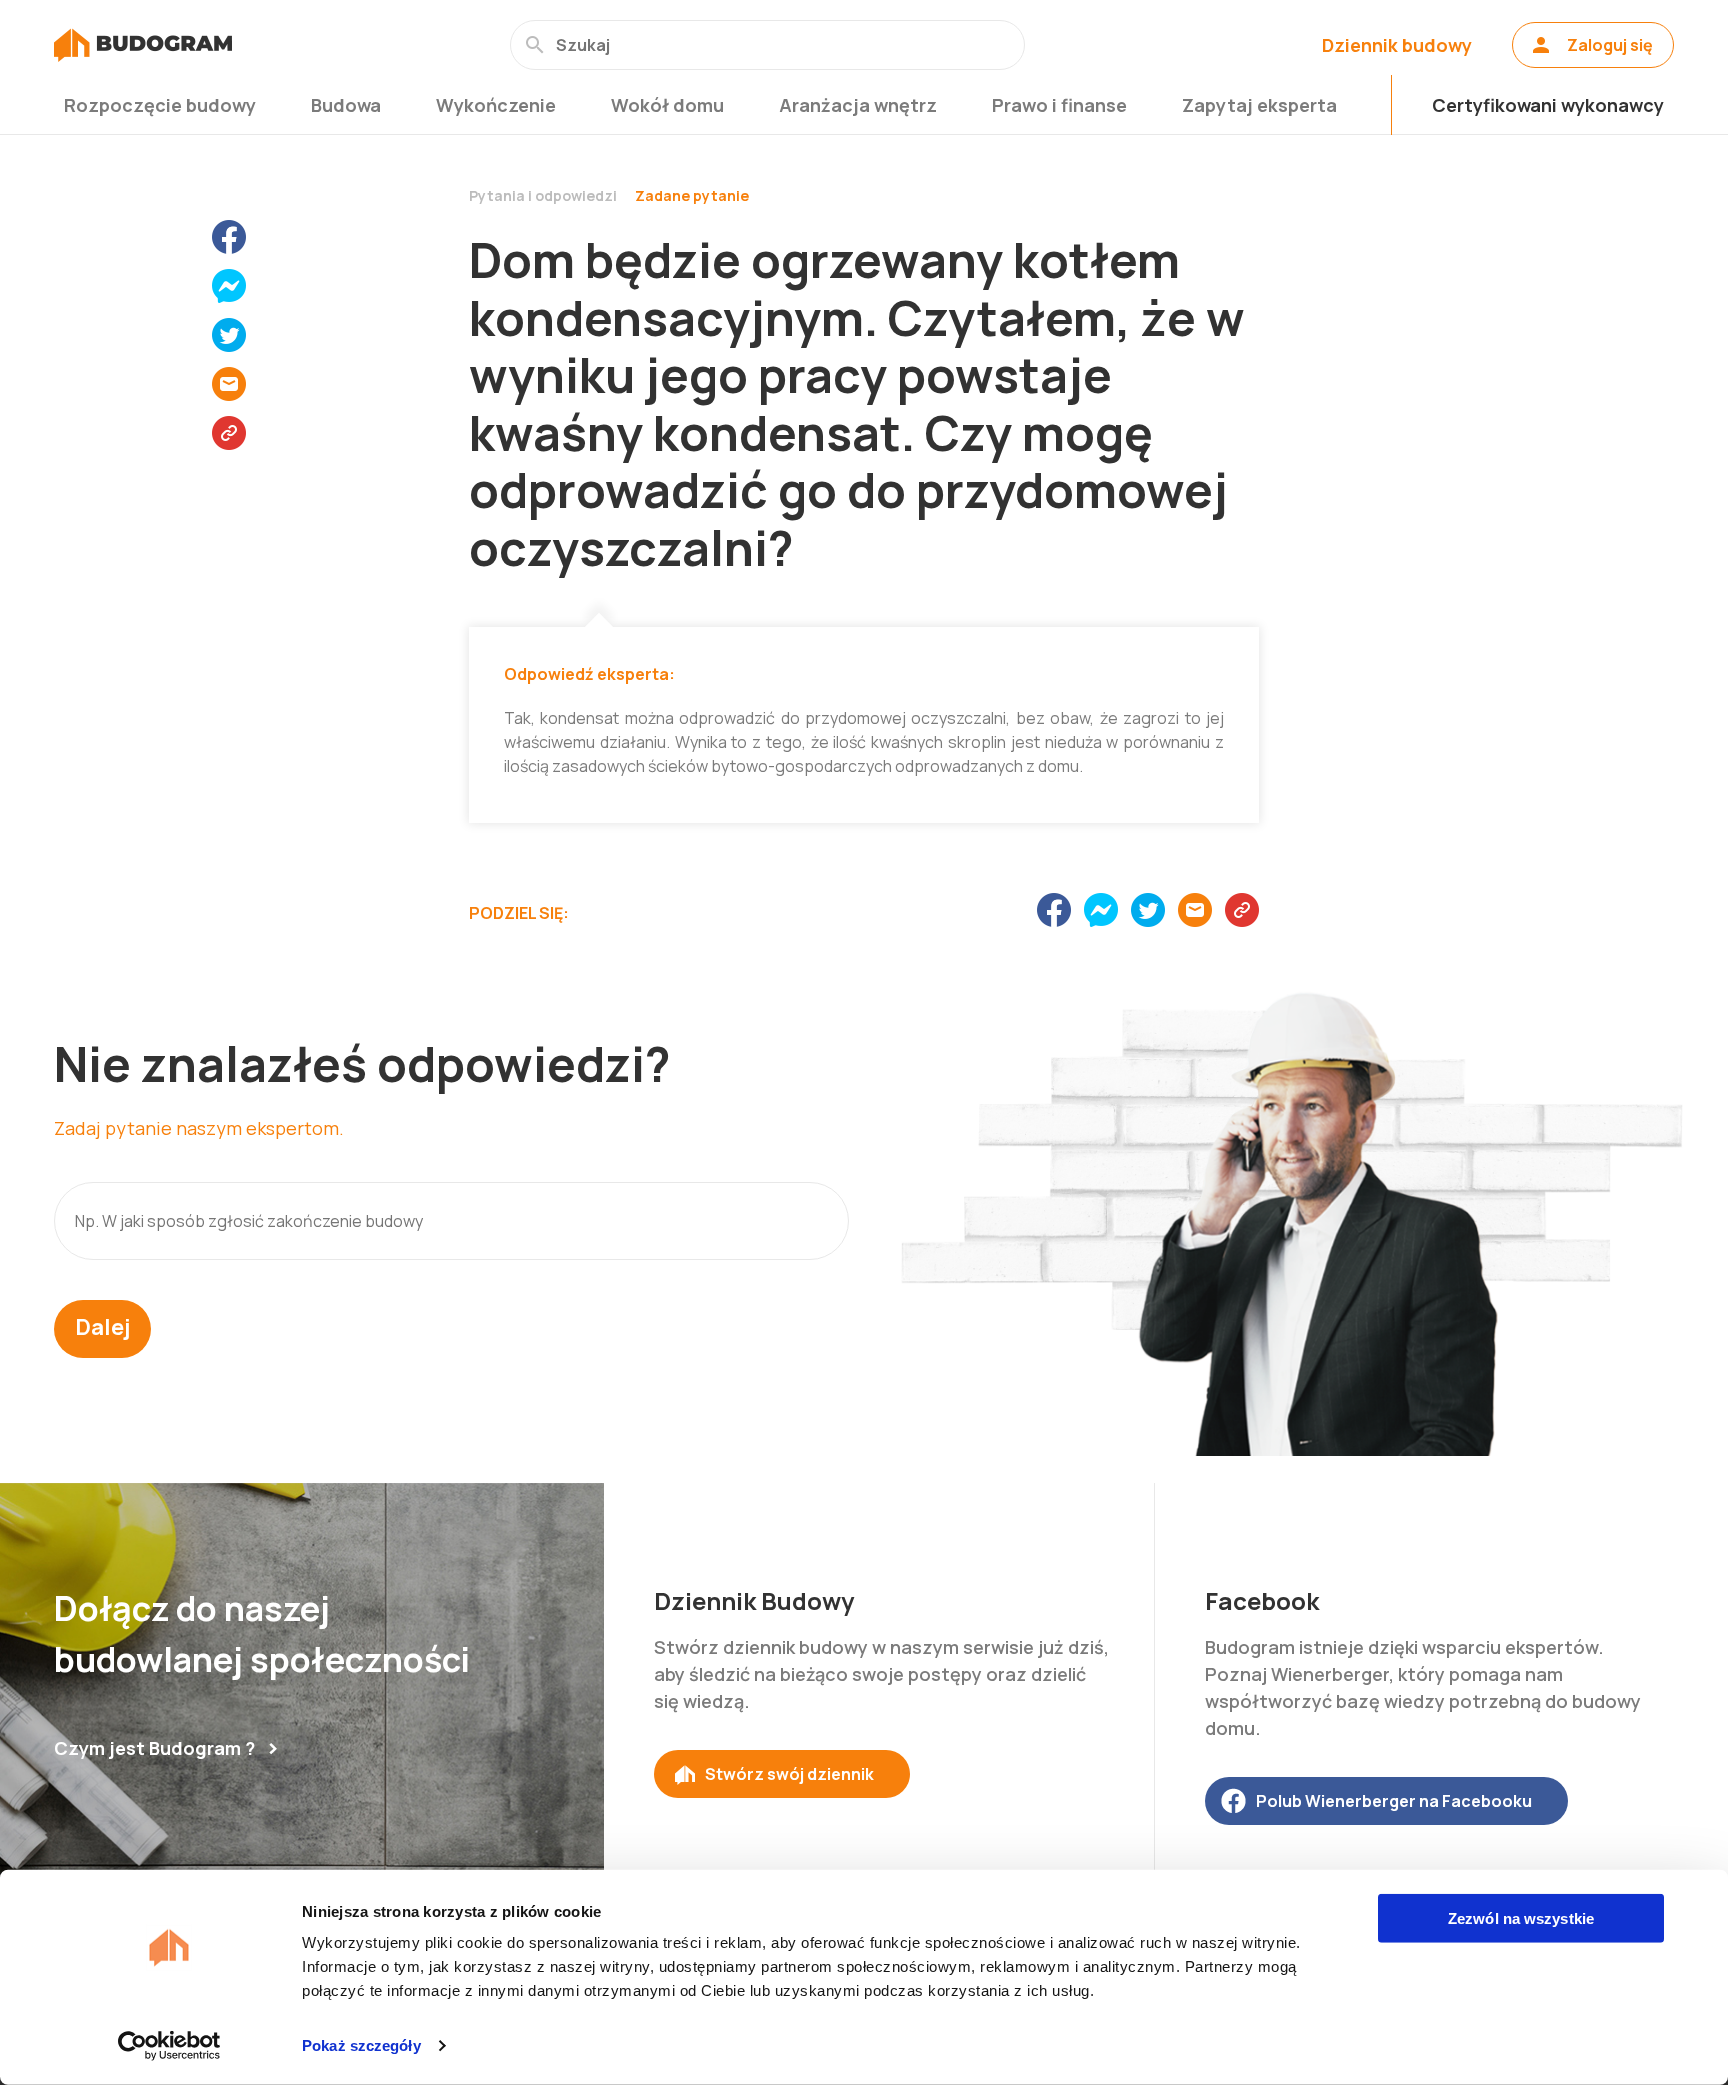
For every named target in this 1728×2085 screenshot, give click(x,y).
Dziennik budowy (1397, 45)
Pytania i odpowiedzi (543, 195)
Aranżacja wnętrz (858, 105)
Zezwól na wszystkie (1521, 1918)
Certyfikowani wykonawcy (1548, 105)
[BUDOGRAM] (143, 45)
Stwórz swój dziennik (789, 1774)
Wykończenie (496, 105)
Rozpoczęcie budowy (160, 105)
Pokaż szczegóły (361, 2045)
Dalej (102, 1327)
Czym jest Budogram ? (154, 1748)
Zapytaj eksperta (1259, 105)
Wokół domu (667, 105)
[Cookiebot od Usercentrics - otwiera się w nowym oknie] (169, 2046)
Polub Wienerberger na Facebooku (1394, 1801)
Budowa (346, 105)
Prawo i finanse (1059, 105)
